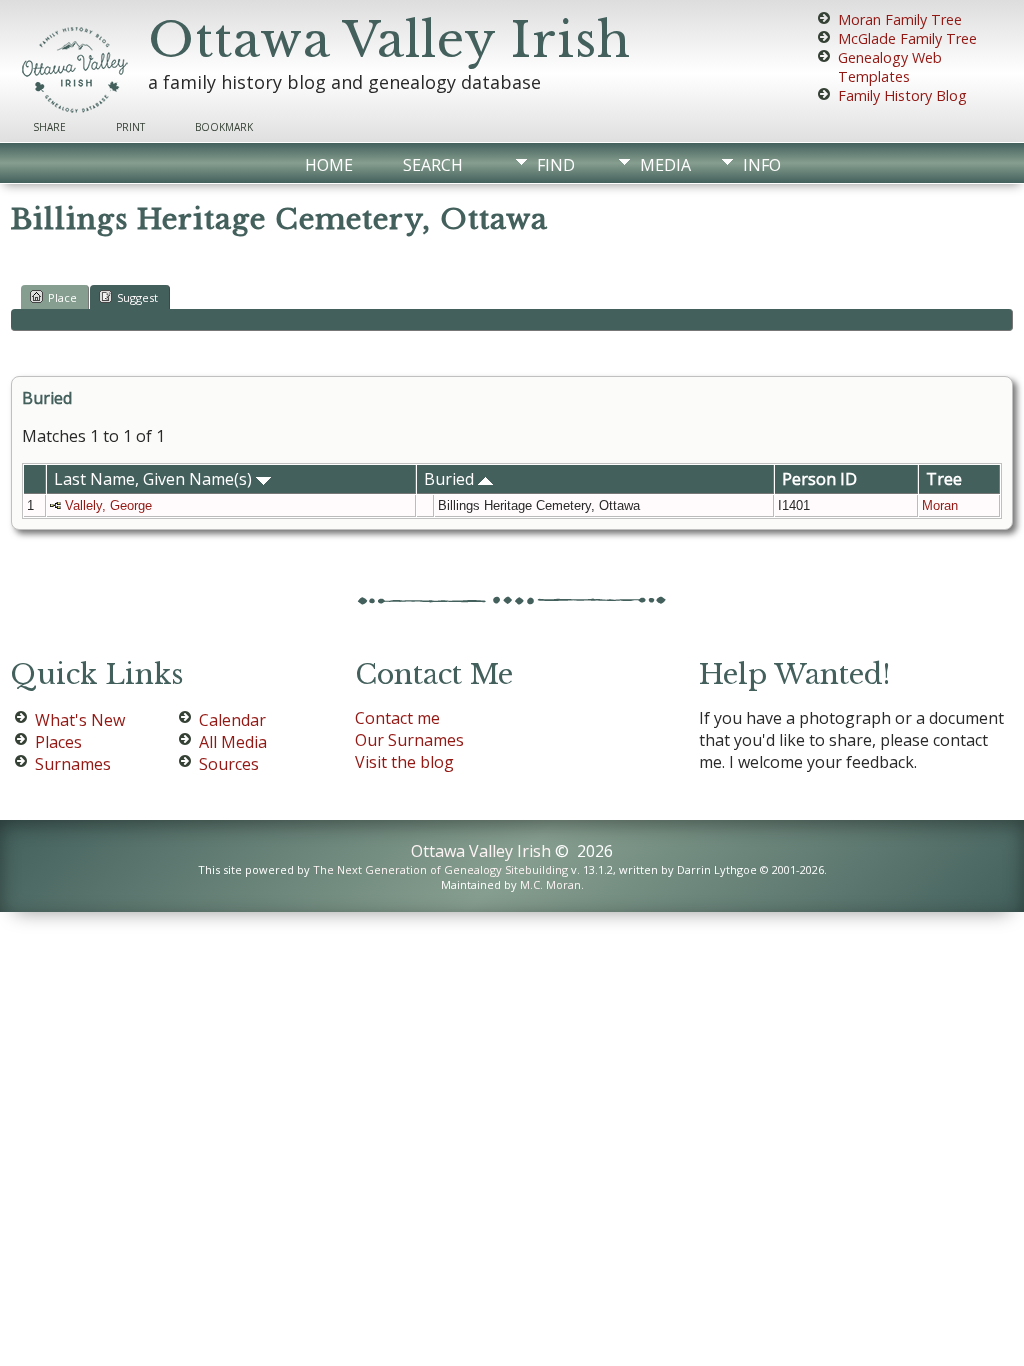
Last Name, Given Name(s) (155, 479)
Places (58, 742)
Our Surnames (409, 740)
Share (49, 127)
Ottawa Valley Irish (389, 40)
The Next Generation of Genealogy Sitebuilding (440, 869)
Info (762, 165)
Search (433, 165)
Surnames (73, 764)
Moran (940, 505)
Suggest (137, 297)
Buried (451, 479)
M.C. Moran (550, 884)
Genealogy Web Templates (890, 67)
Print (130, 127)
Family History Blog (902, 95)
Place (62, 297)
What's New (80, 720)
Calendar (232, 720)
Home (329, 165)
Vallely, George (108, 505)
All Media (233, 742)
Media (665, 165)
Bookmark (224, 127)
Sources (229, 764)
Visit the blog (404, 762)
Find (556, 165)
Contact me (397, 718)
